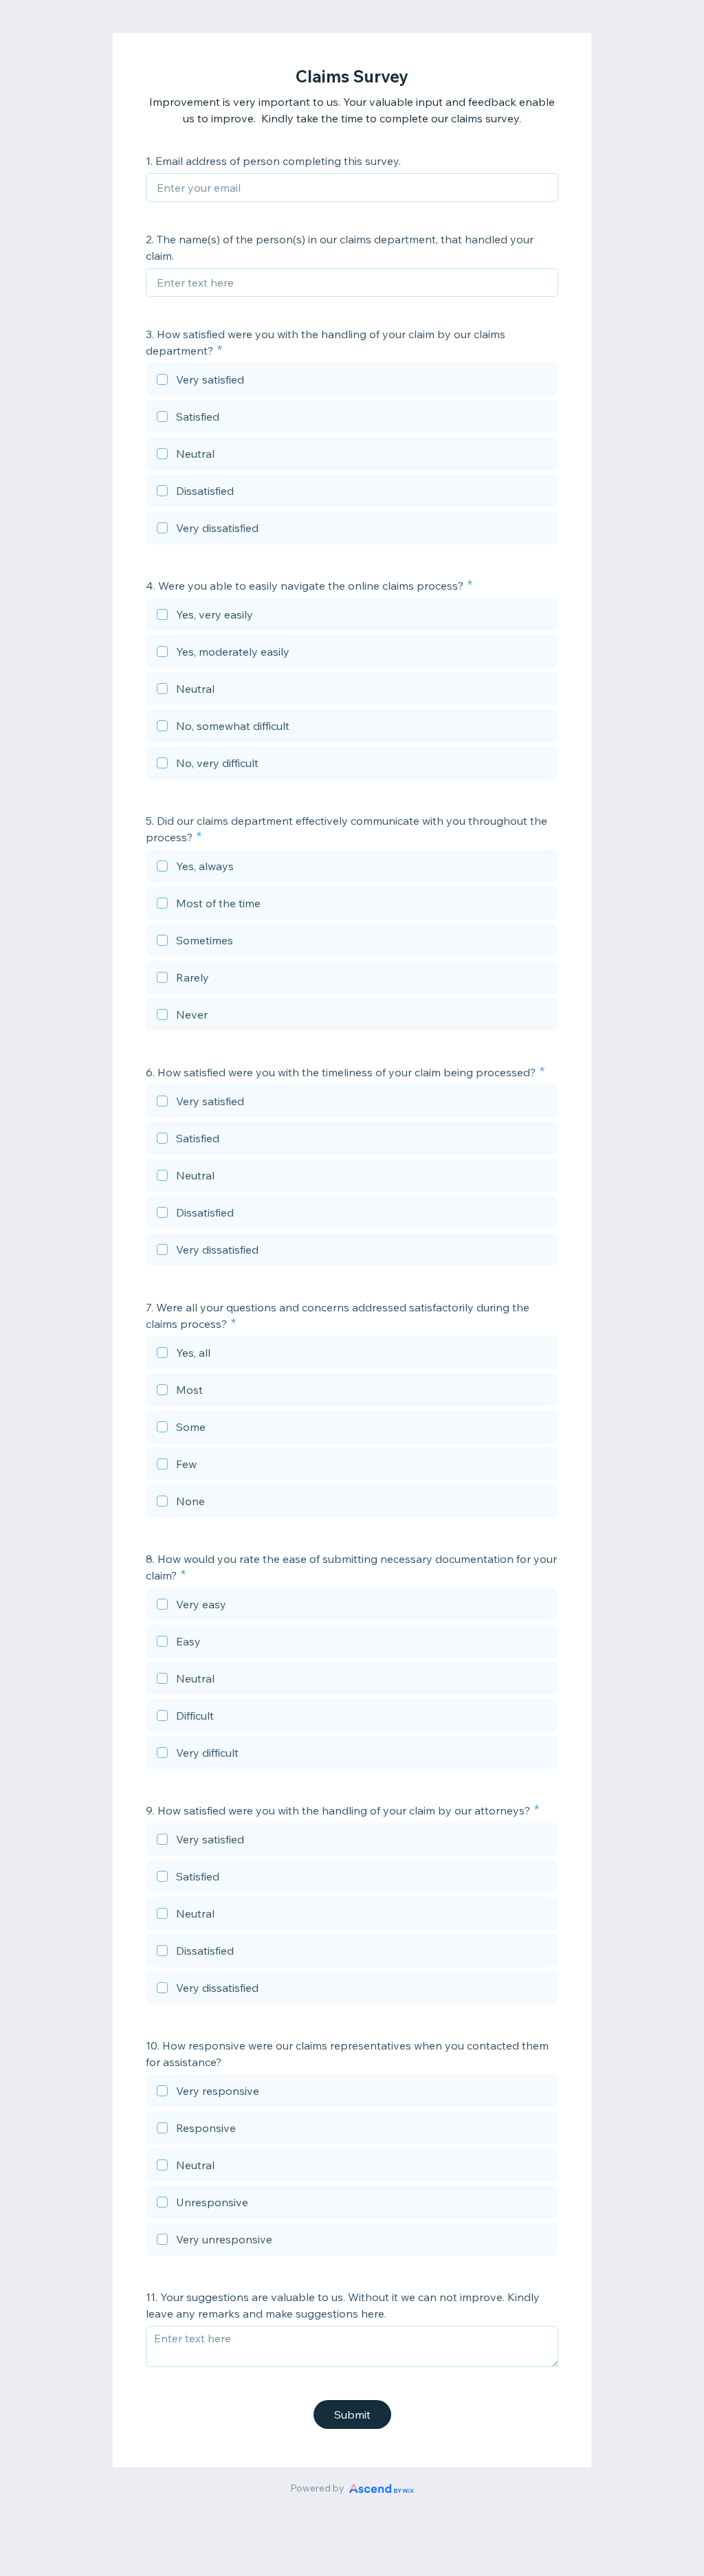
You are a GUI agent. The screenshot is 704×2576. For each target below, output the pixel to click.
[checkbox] (352, 381)
